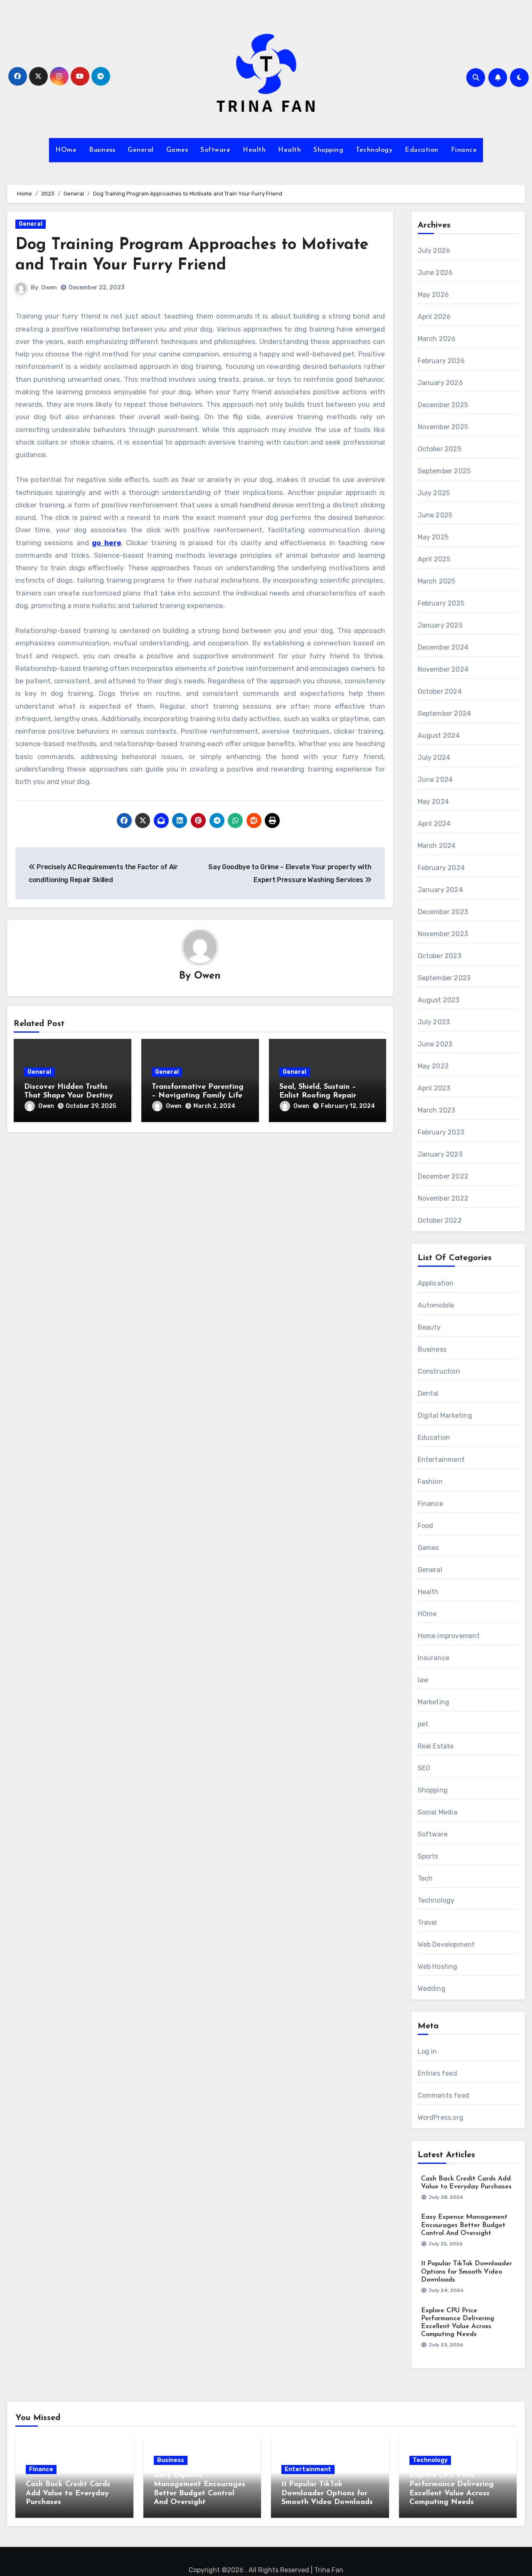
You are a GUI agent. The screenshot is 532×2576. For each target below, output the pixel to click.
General (141, 150)
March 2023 (437, 1110)
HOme (66, 150)
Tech (425, 1878)
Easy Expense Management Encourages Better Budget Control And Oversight (464, 2225)
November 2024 (443, 669)
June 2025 (435, 515)
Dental (428, 1393)
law (423, 1680)
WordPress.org (441, 2117)
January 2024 (440, 890)
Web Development (446, 1944)
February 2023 (441, 1132)
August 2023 (439, 1000)
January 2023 (440, 1154)
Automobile (436, 1305)
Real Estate (436, 1746)
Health (254, 150)
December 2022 (443, 1176)
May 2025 (433, 537)
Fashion (430, 1482)
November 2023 (443, 934)
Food (426, 1526)
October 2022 (440, 1220)
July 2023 (434, 1022)
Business (102, 150)
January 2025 (440, 625)
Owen (49, 288)
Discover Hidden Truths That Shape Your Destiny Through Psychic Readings (71, 1096)
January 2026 (440, 383)
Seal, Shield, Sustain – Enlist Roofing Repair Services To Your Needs (321, 1096)
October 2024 (440, 691)
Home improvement (449, 1636)
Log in (427, 2051)
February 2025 (441, 603)
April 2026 (434, 317)
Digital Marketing (445, 1415)
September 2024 (445, 713)
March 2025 (437, 581)
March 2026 (437, 339)
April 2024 (434, 824)
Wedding (432, 1989)
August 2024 (439, 735)
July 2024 (434, 758)
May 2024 (433, 802)
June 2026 (435, 273)
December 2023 (443, 912)
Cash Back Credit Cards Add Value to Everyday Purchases (68, 2493)
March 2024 (437, 846)
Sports (428, 1856)
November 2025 (443, 427)
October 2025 (440, 449)
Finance (464, 150)
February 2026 (441, 361)
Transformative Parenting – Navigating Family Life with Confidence (198, 1096)
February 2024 (441, 868)
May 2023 (433, 1066)
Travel (427, 1922)
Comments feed (444, 2095)
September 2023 (444, 978)
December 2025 (443, 405)
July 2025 (434, 493)
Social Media (437, 1812)
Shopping (328, 150)
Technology (374, 150)
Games (177, 150)
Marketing (434, 1702)
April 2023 (434, 1088)
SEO (424, 1768)
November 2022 (443, 1198)
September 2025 (444, 471)
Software (215, 150)
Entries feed (437, 2073)
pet (423, 1724)
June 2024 (435, 780)
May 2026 (433, 295)
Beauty (429, 1327)
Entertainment (441, 1460)
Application (436, 1283)
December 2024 (443, 647)
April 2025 (434, 559)
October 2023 (440, 956)
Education (422, 150)
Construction (439, 1371)
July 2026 (434, 251)
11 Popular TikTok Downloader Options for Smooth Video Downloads (467, 2272)
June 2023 (435, 1044)
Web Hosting (438, 1967)
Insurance (434, 1658)
